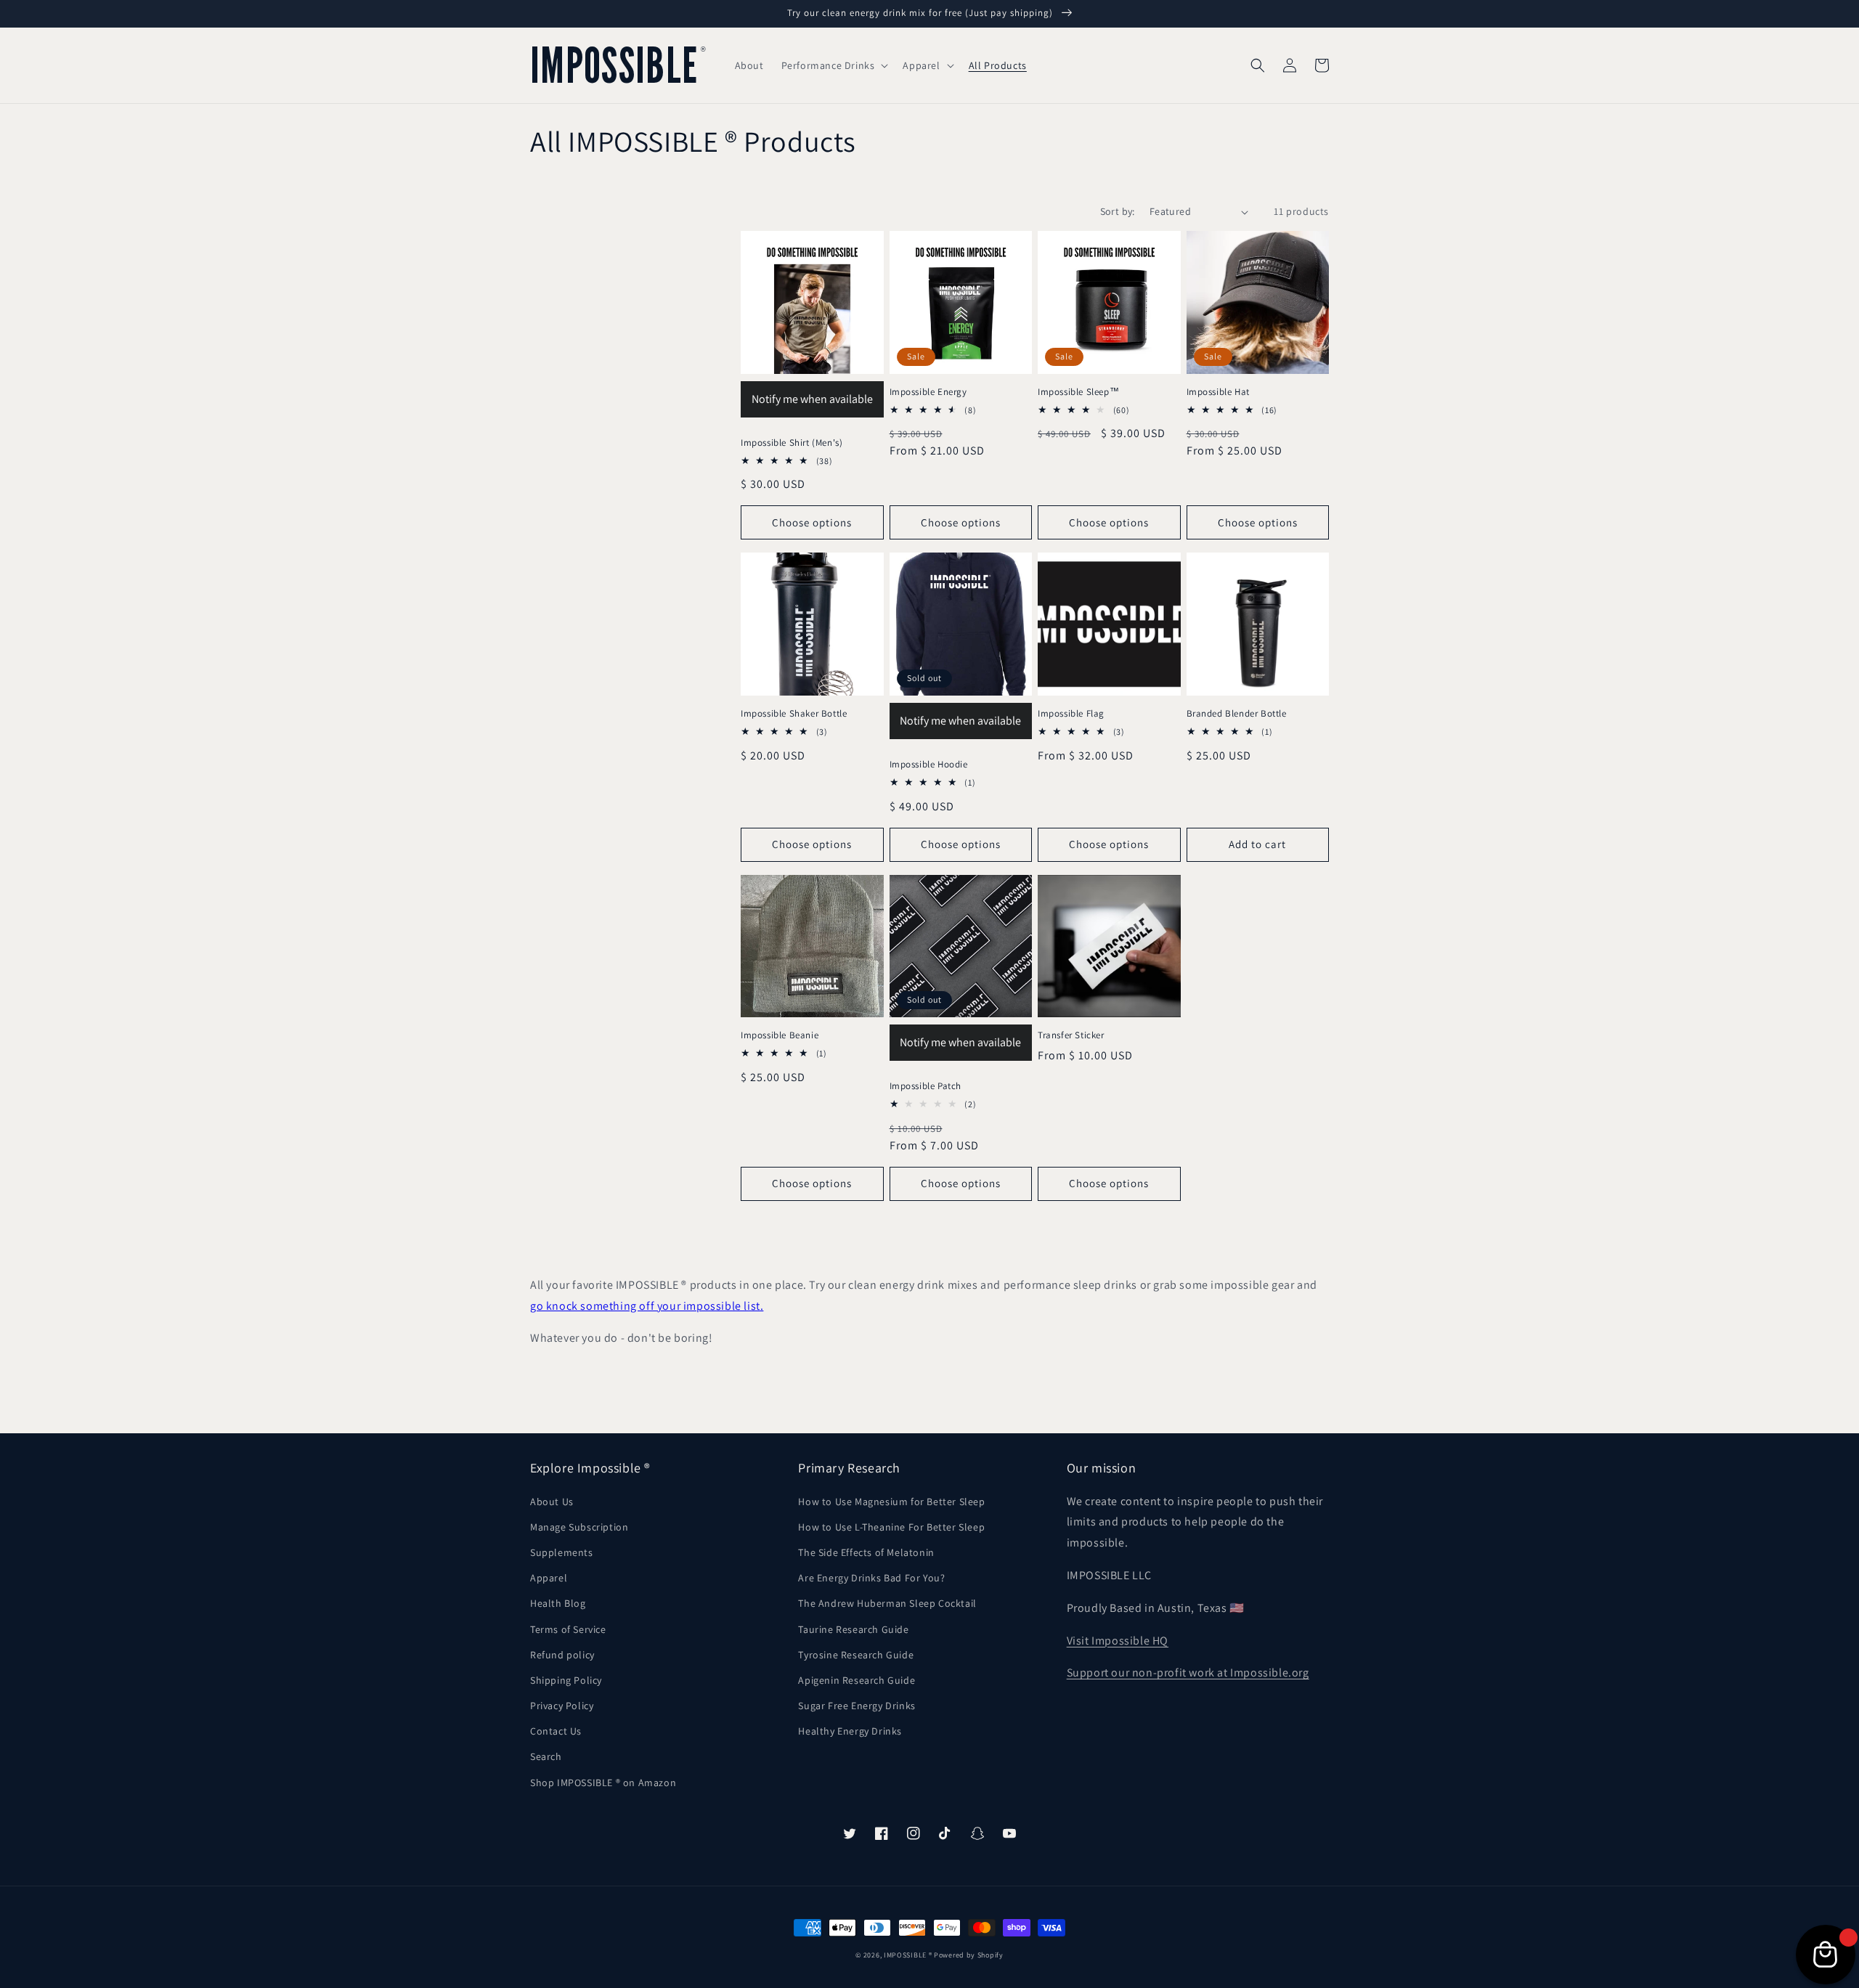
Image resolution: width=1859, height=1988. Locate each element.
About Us (552, 1502)
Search (546, 1756)
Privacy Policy (562, 1706)
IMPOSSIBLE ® (908, 1955)
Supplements (562, 1552)
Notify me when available (812, 399)
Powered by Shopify (969, 1955)
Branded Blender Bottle (1237, 714)
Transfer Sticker (1071, 1035)
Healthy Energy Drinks (850, 1731)
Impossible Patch (926, 1086)
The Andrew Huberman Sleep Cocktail (887, 1603)
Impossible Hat (1218, 392)
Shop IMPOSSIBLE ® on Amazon (603, 1783)
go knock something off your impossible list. (647, 1306)
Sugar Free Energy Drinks (857, 1706)
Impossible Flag (1071, 714)
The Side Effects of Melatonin (866, 1552)
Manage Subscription (579, 1527)
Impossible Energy (928, 392)
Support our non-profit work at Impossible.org (1188, 1673)
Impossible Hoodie (929, 765)
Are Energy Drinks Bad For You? (871, 1578)
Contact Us (556, 1731)
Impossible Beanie (780, 1035)
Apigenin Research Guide (857, 1680)
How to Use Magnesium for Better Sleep (891, 1502)
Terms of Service (568, 1629)
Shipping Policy (566, 1680)
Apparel (549, 1578)
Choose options (812, 522)
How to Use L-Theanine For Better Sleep (891, 1527)
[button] (834, 65)
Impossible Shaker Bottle (794, 714)
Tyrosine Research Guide (856, 1655)
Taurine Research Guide (853, 1629)
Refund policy (562, 1655)
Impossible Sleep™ (1078, 392)
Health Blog (558, 1603)
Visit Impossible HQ (1118, 1641)
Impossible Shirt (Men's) (792, 443)
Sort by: (1118, 211)
